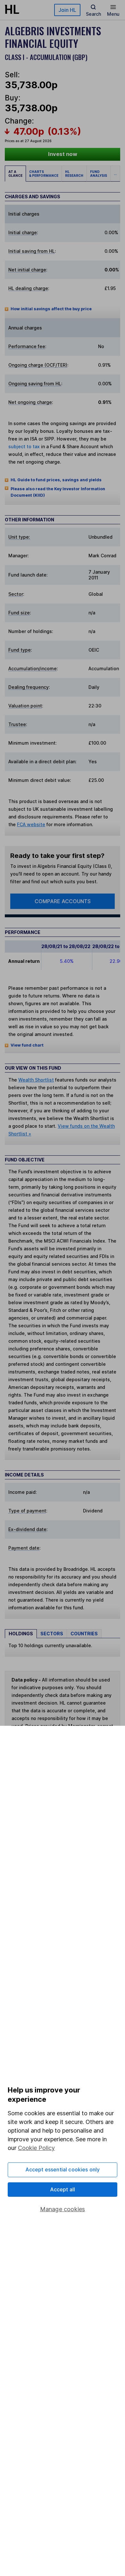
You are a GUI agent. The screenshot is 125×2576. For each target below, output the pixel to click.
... (115, 174)
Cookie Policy (36, 2148)
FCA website (31, 824)
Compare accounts (63, 901)
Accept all (63, 2189)
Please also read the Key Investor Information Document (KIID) (58, 492)
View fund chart (27, 1045)
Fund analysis (99, 174)
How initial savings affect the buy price (51, 309)
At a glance (15, 174)
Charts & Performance (44, 174)
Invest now (63, 154)
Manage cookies (63, 2209)
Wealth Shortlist (36, 1080)
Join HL (67, 10)
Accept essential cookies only (63, 2169)
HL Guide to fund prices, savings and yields (56, 480)
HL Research (74, 174)
